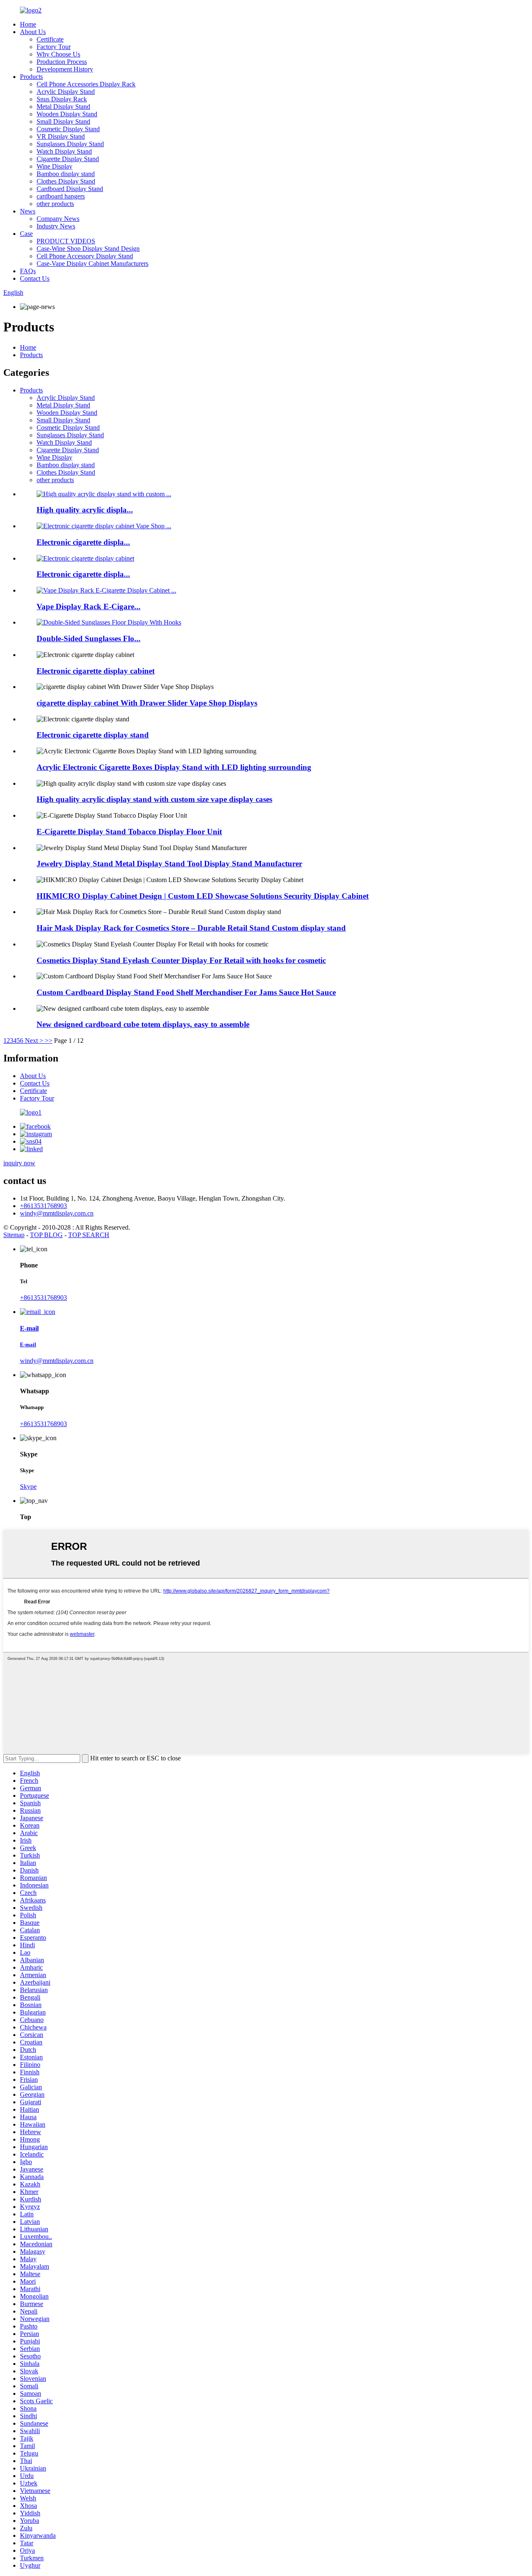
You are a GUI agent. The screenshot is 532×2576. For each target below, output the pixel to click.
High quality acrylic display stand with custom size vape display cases (154, 799)
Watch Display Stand (64, 151)
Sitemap (14, 1235)
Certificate (50, 39)
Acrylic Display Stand (66, 92)
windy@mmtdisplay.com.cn (57, 1213)
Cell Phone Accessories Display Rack (86, 84)
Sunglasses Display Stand (70, 144)
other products (55, 204)
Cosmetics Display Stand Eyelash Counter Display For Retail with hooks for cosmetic (181, 960)
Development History (65, 69)
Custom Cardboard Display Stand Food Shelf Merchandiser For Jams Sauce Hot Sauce (186, 992)
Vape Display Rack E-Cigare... (89, 607)
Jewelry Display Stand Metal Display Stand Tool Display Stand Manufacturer (169, 864)
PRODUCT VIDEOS (66, 241)
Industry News (56, 226)
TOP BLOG (46, 1235)
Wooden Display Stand (67, 114)
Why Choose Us (58, 54)
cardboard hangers (61, 196)
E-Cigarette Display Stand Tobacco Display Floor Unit (129, 832)
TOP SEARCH (89, 1235)
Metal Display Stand (63, 107)
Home (28, 24)
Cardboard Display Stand (70, 189)
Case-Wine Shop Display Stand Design (88, 249)
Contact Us (35, 278)
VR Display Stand (61, 136)
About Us (33, 32)
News (28, 211)
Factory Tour (54, 47)
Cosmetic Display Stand (68, 129)
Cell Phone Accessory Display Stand (85, 256)
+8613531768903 (43, 1206)
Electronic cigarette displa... (83, 542)
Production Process (62, 62)
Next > (34, 1040)
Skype (28, 1487)
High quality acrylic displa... (85, 510)
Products (31, 77)
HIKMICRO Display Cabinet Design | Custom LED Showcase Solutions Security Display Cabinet (203, 896)
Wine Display (54, 166)
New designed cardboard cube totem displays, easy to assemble (143, 1024)
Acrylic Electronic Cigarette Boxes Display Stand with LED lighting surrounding (174, 767)
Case (26, 234)
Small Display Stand (63, 121)
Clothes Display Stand (66, 181)
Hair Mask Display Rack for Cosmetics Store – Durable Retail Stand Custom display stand (191, 928)
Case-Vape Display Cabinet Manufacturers (92, 263)
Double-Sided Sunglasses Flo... (89, 638)
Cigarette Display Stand (68, 159)
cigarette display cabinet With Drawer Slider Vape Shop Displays (147, 703)
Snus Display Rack (62, 99)
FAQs (28, 271)
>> (49, 1040)
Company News (58, 219)
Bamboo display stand (66, 174)
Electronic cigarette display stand (93, 735)
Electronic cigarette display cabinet (96, 671)
